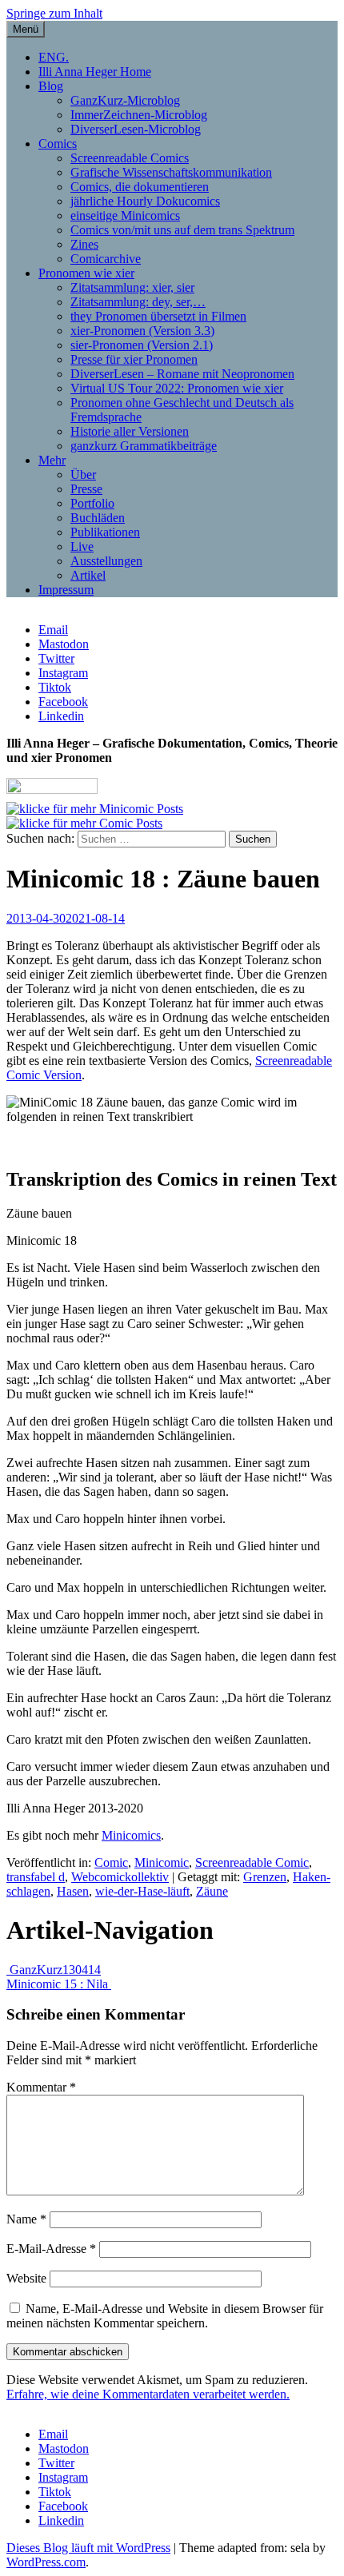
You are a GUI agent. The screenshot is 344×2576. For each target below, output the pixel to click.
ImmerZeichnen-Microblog (139, 115)
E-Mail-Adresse (51, 2249)
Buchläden (98, 518)
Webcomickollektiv (120, 1877)
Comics (58, 144)
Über (83, 475)
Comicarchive (106, 259)
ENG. (54, 57)
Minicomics (131, 1835)
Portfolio (92, 503)
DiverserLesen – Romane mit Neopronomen (182, 374)
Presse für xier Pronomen (134, 359)
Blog (51, 86)
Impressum (66, 590)
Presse (86, 489)
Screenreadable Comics (130, 158)
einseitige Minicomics (125, 215)
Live (82, 546)
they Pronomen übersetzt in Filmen (158, 316)
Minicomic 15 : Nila (59, 1984)
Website (26, 2278)
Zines (84, 244)
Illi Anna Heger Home (95, 72)
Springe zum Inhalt (54, 13)
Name (26, 2219)
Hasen (73, 1891)
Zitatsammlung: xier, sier (132, 287)
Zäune (212, 1891)
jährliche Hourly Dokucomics (145, 201)
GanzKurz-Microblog (125, 100)
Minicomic (162, 1862)
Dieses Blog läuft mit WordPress (88, 2548)
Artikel (88, 575)
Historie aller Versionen (130, 431)
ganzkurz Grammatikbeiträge (144, 446)
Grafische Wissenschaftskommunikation (171, 172)
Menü (26, 29)
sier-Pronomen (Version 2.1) (142, 345)
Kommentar (41, 2087)
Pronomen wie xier (86, 273)
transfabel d (36, 1877)
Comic (111, 1862)
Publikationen (105, 532)
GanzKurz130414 (54, 1970)
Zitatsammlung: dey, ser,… (138, 302)
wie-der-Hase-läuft (142, 1891)
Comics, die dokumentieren (140, 187)
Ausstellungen (106, 561)
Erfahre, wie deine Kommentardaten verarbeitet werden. (148, 2394)
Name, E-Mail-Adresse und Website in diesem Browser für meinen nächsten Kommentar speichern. (165, 2316)
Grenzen (265, 1877)
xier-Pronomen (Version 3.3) (142, 331)
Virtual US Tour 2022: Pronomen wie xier (177, 388)
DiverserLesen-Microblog (136, 129)
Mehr (52, 460)
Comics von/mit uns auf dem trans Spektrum (182, 230)
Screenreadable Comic (252, 1862)
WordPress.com (46, 2562)
